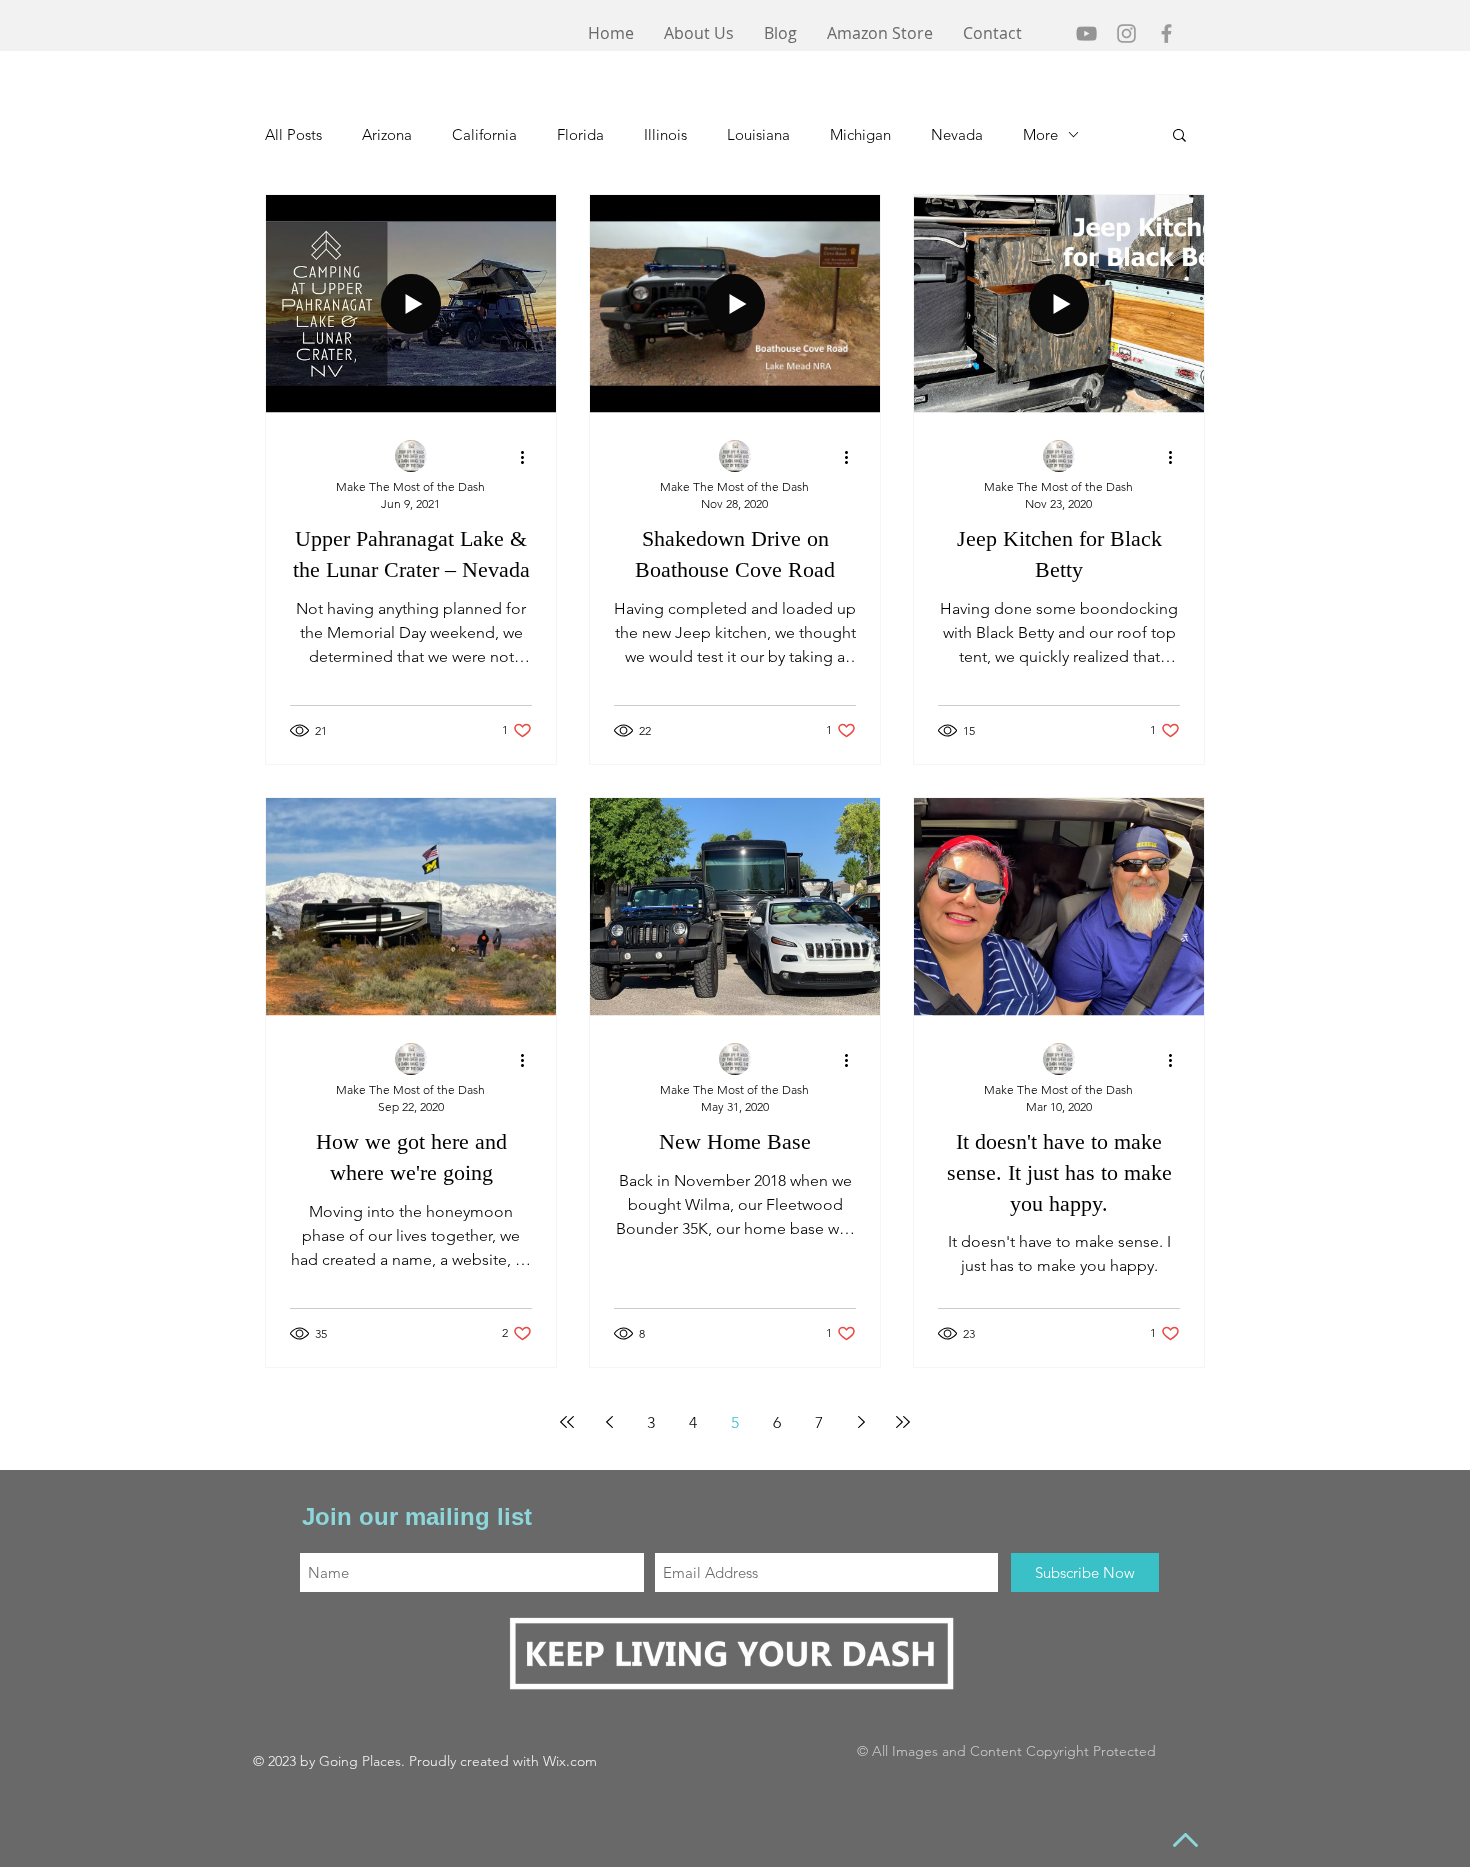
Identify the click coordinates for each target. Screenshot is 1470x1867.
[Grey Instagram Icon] (1126, 33)
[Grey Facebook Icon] (1166, 33)
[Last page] (903, 1422)
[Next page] (861, 1422)
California (484, 134)
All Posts (293, 134)
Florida (580, 134)
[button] (1179, 136)
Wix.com (570, 1761)
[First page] (567, 1422)
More (1040, 134)
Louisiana (758, 134)
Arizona (387, 134)
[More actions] (529, 457)
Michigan (860, 134)
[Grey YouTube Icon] (1086, 33)
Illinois (665, 134)
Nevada (957, 134)
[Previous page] (609, 1422)
